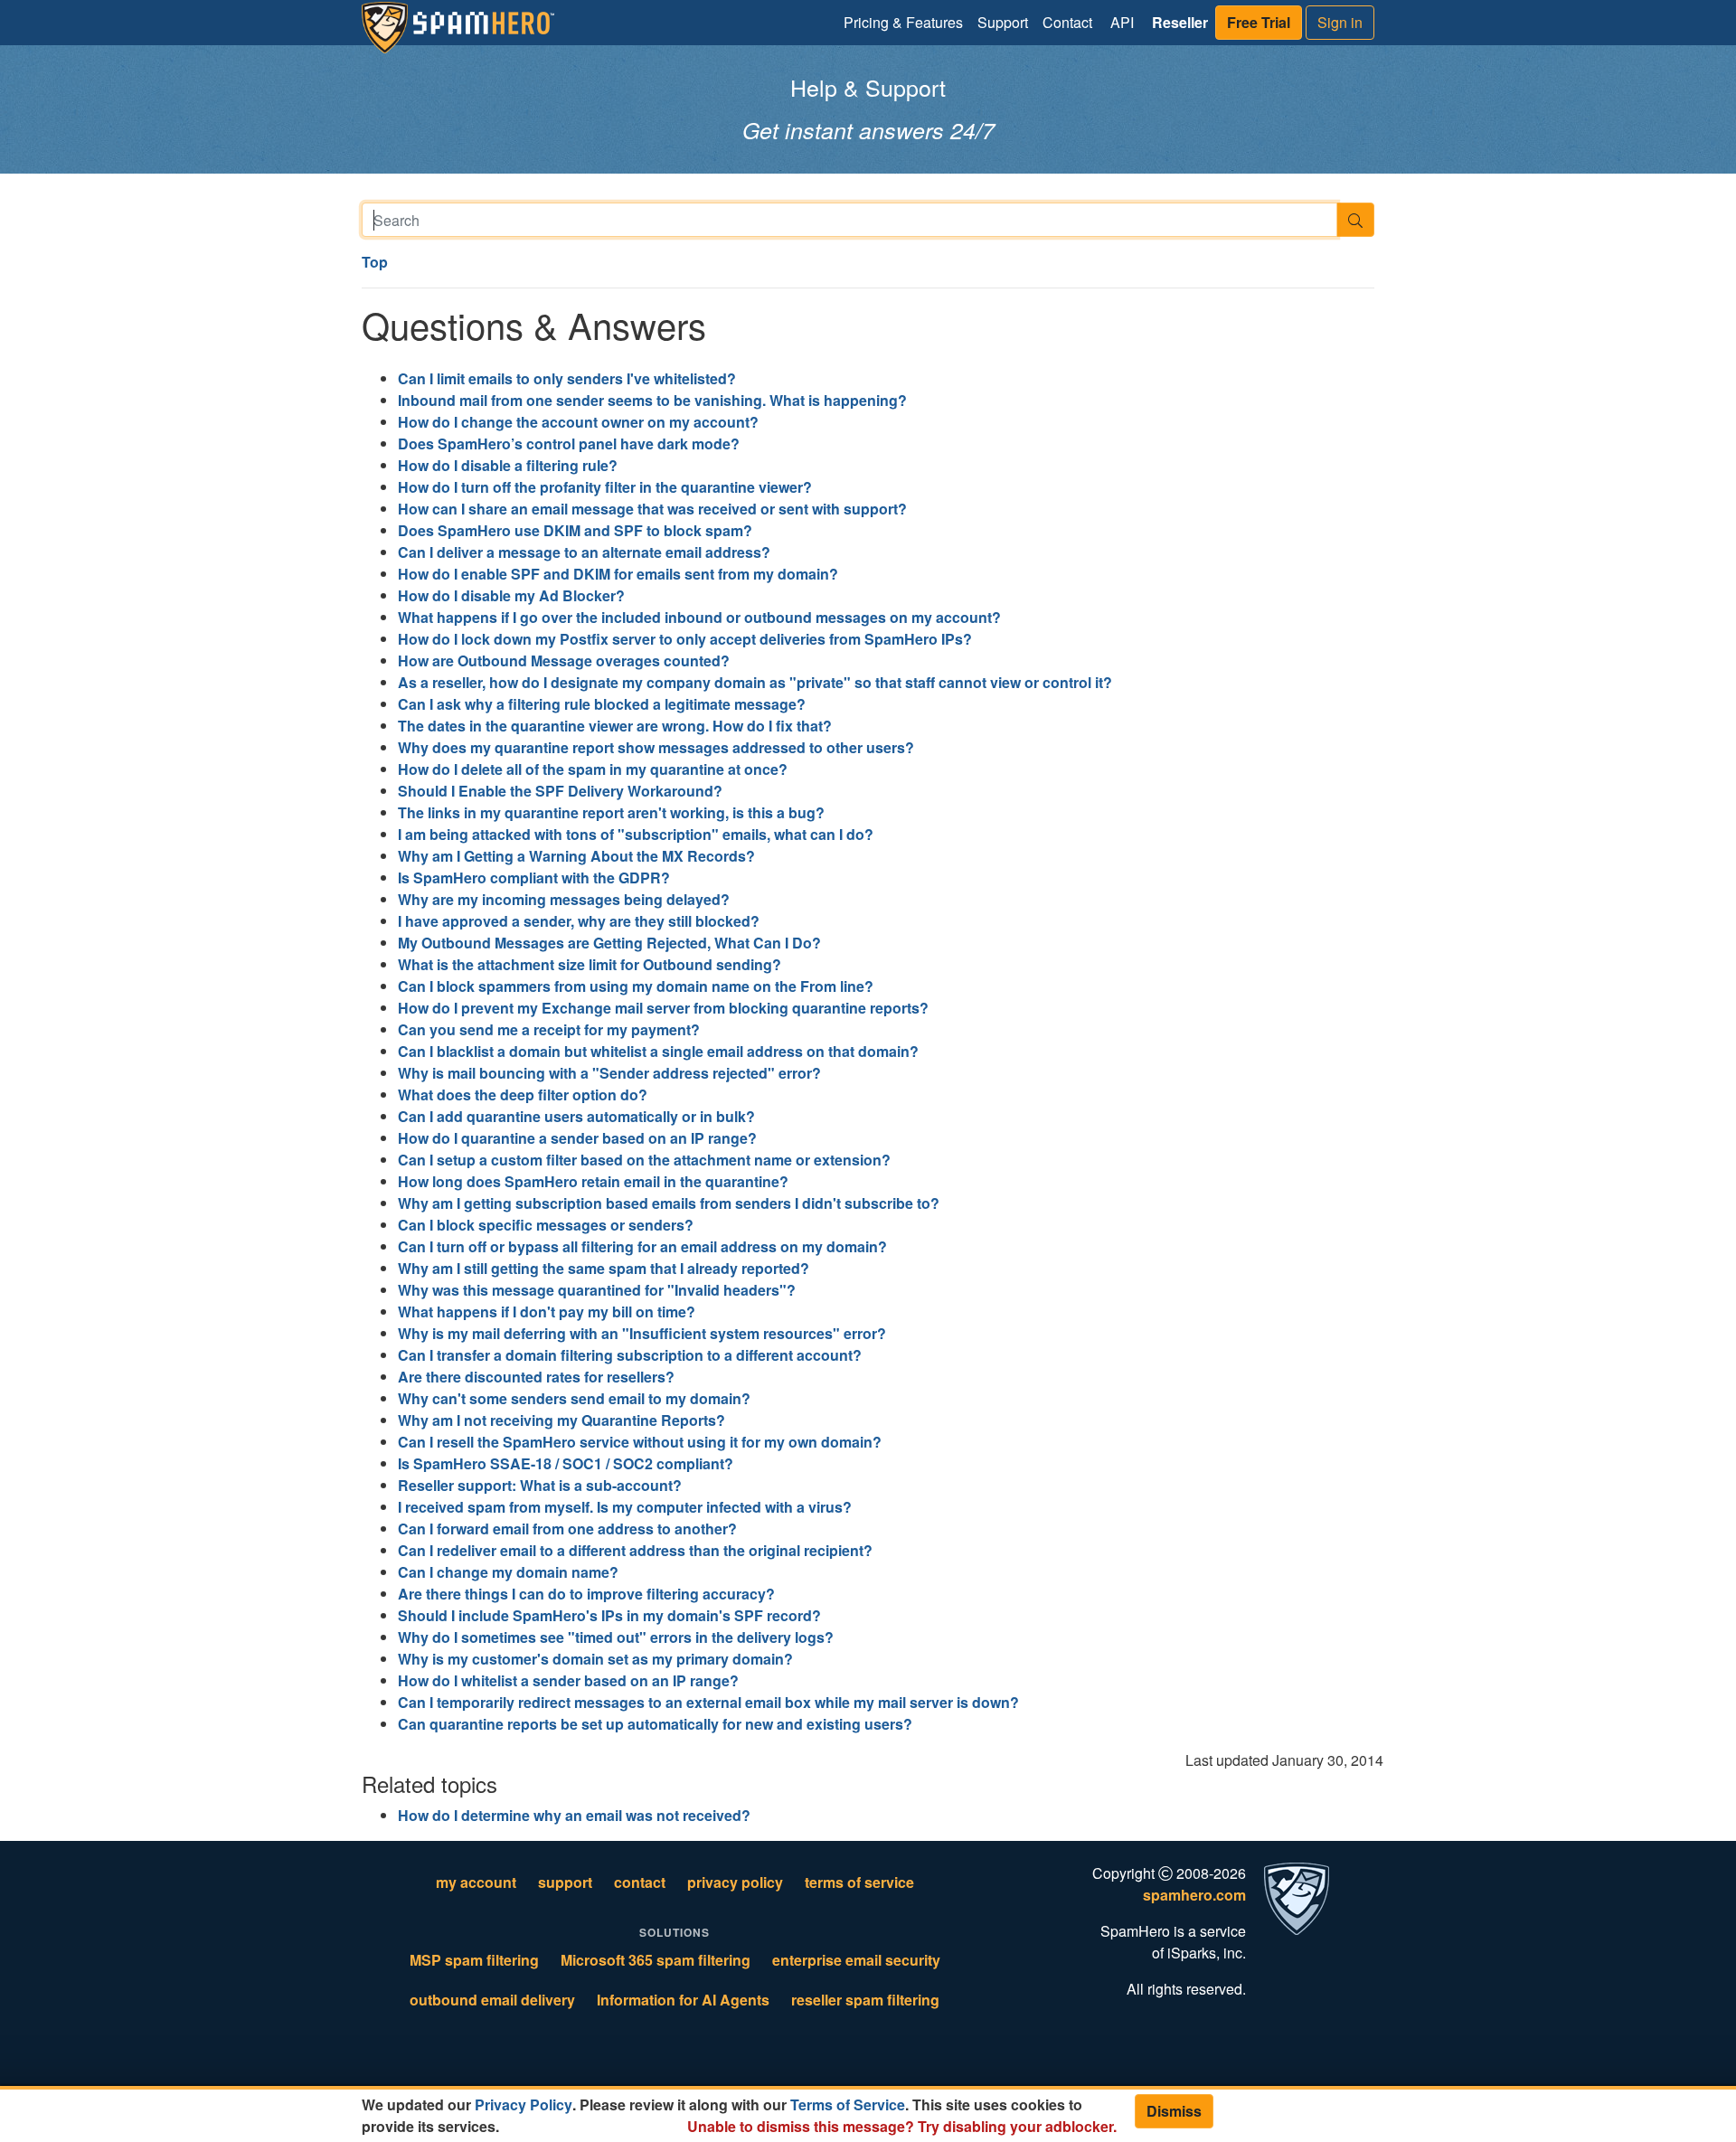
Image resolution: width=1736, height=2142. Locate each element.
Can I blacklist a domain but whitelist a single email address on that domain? (658, 1051)
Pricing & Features (903, 22)
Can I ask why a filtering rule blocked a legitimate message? (602, 704)
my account (476, 1882)
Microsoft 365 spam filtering (656, 1960)
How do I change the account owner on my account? (578, 422)
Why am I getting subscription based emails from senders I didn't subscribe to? (669, 1203)
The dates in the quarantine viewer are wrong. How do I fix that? (615, 726)
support (565, 1882)
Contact (1067, 22)
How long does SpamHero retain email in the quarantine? (593, 1181)
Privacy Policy (524, 2104)
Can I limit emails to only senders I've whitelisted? (567, 378)
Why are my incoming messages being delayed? (564, 899)
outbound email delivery (492, 2000)
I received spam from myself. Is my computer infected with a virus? (625, 1507)
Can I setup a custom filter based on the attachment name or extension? (644, 1160)
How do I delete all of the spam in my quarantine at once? (593, 769)
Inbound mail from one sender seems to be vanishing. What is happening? (652, 400)
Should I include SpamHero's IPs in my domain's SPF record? (609, 1615)
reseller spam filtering (865, 2000)
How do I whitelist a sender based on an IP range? (568, 1680)
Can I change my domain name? (508, 1572)
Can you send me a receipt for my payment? (549, 1029)
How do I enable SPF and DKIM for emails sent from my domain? (618, 574)
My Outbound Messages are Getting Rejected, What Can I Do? (609, 943)
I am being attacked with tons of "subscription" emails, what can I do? (636, 834)
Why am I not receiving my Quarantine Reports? (561, 1420)
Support (1003, 22)
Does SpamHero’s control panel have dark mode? (569, 443)
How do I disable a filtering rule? (508, 465)
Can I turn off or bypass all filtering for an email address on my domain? (642, 1246)
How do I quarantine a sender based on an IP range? (577, 1138)
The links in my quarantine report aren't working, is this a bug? (611, 812)
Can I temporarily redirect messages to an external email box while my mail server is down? (708, 1702)
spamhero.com (1194, 1895)
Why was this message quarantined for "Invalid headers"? (597, 1290)
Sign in (1340, 22)
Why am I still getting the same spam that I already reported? (604, 1268)
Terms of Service (848, 2104)
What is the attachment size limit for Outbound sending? (590, 964)
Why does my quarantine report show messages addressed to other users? (656, 747)
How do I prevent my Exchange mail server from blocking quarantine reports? (663, 1008)
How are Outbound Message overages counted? (564, 661)
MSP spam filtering (474, 1960)
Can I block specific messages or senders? (546, 1225)
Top (375, 262)
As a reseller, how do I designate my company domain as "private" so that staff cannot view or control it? (755, 682)
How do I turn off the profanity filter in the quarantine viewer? (605, 487)
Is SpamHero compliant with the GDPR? (534, 878)
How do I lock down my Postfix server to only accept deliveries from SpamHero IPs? (685, 639)
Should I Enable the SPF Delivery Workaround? (560, 791)
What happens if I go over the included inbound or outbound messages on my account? (699, 617)
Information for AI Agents (683, 2000)
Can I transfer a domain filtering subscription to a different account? (630, 1355)
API (1122, 22)
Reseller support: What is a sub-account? (540, 1485)
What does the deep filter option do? (523, 1095)
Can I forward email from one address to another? (567, 1529)
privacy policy (735, 1882)
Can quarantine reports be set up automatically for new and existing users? (655, 1724)
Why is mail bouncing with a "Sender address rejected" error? (609, 1073)
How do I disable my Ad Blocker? (511, 595)
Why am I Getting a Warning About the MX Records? (576, 856)
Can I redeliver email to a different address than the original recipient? (635, 1550)
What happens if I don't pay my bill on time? (547, 1312)
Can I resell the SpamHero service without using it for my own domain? (640, 1442)
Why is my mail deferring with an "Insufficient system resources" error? (642, 1333)
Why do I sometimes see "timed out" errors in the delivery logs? (616, 1637)
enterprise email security (856, 1960)
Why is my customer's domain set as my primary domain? (595, 1659)
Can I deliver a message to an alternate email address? (584, 552)
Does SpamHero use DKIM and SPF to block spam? (575, 530)
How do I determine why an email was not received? (574, 1815)
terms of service (859, 1882)
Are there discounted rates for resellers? (536, 1377)
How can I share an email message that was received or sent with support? (652, 509)
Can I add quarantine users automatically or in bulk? (576, 1116)
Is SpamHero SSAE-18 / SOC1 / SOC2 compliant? (566, 1463)
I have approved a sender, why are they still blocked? (579, 921)
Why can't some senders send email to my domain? (574, 1398)
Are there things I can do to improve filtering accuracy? (586, 1594)
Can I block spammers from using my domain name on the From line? (636, 986)
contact (640, 1882)
